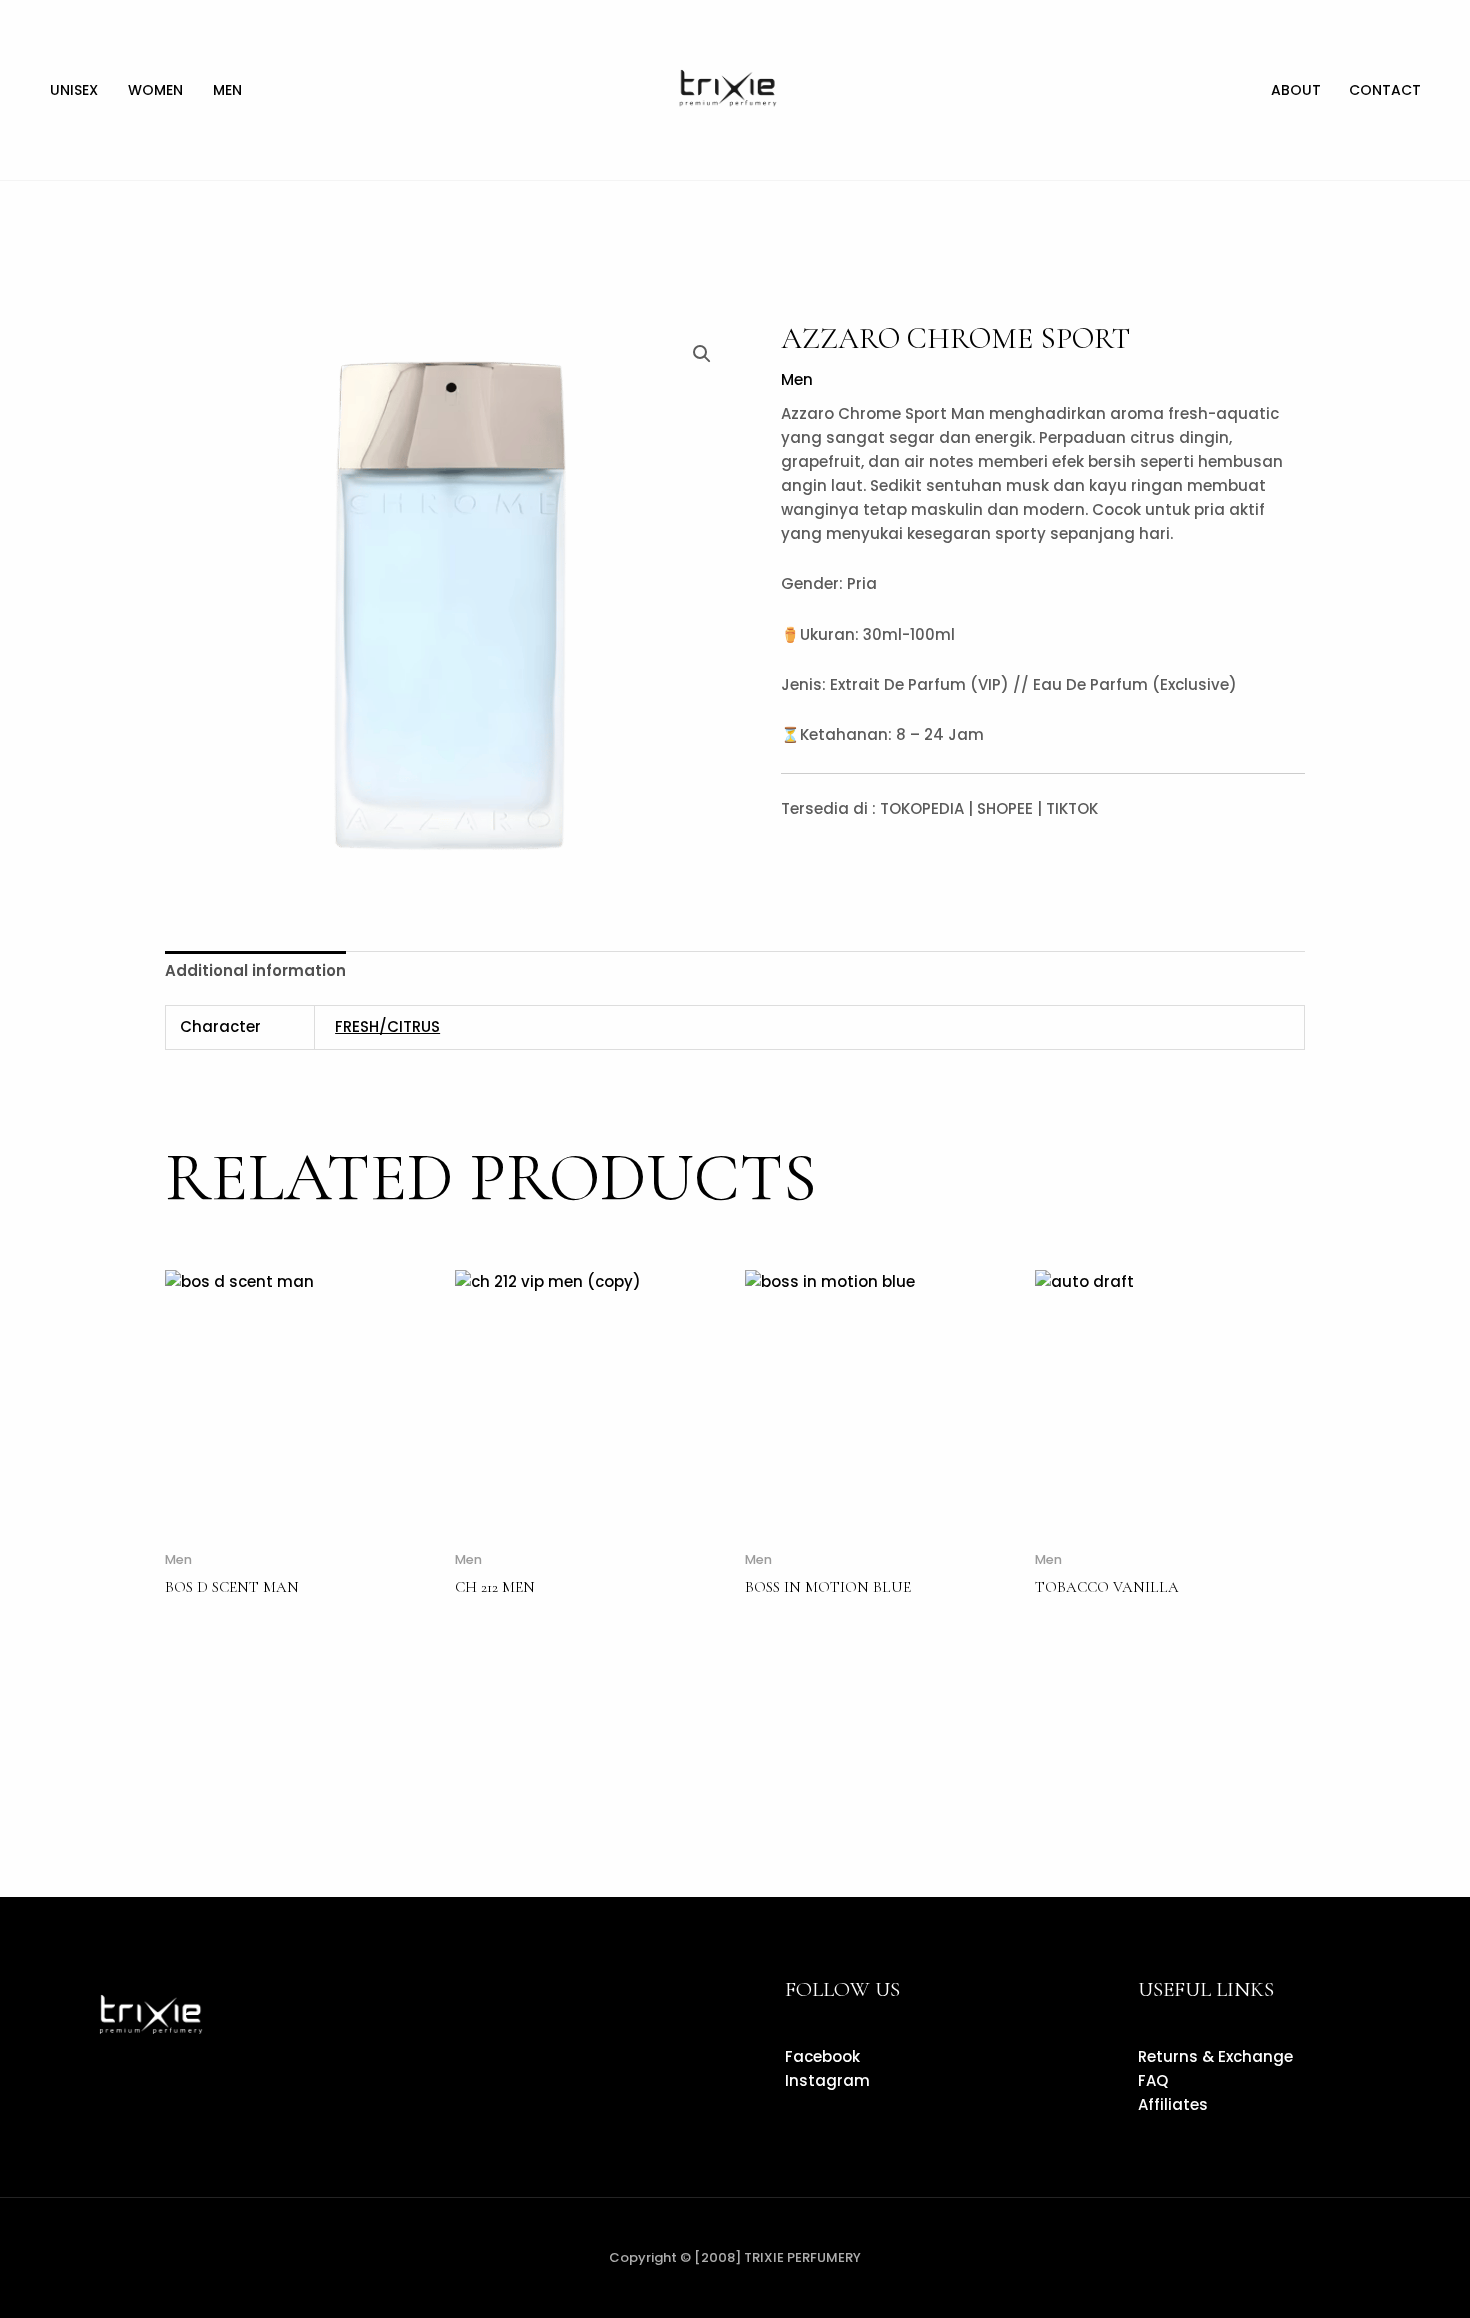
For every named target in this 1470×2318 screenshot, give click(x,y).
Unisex (74, 90)
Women (155, 90)
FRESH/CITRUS (387, 1026)
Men (227, 90)
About (1296, 90)
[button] (702, 354)
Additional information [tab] (255, 970)
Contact (1385, 90)
